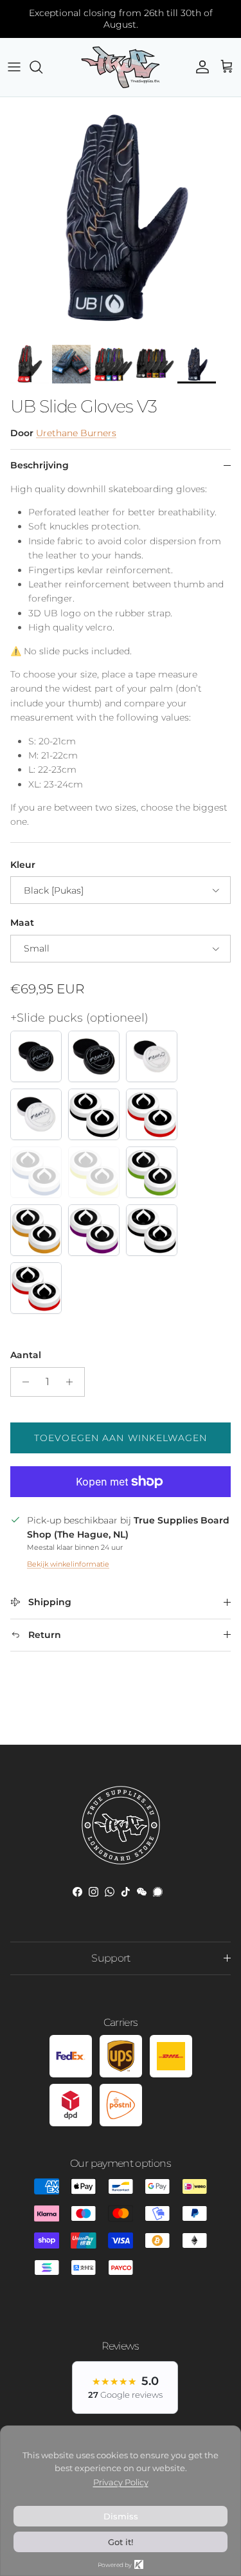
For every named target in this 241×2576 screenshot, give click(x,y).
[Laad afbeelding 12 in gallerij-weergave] (121, 218)
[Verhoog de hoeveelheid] (73, 1382)
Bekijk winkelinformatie (68, 1564)
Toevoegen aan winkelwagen (121, 1438)
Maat (22, 923)
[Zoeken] (42, 67)
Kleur (23, 865)
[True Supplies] (121, 67)
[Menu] (14, 67)
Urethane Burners (76, 433)
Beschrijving (40, 465)
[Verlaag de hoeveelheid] (22, 1382)
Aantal (26, 1355)
